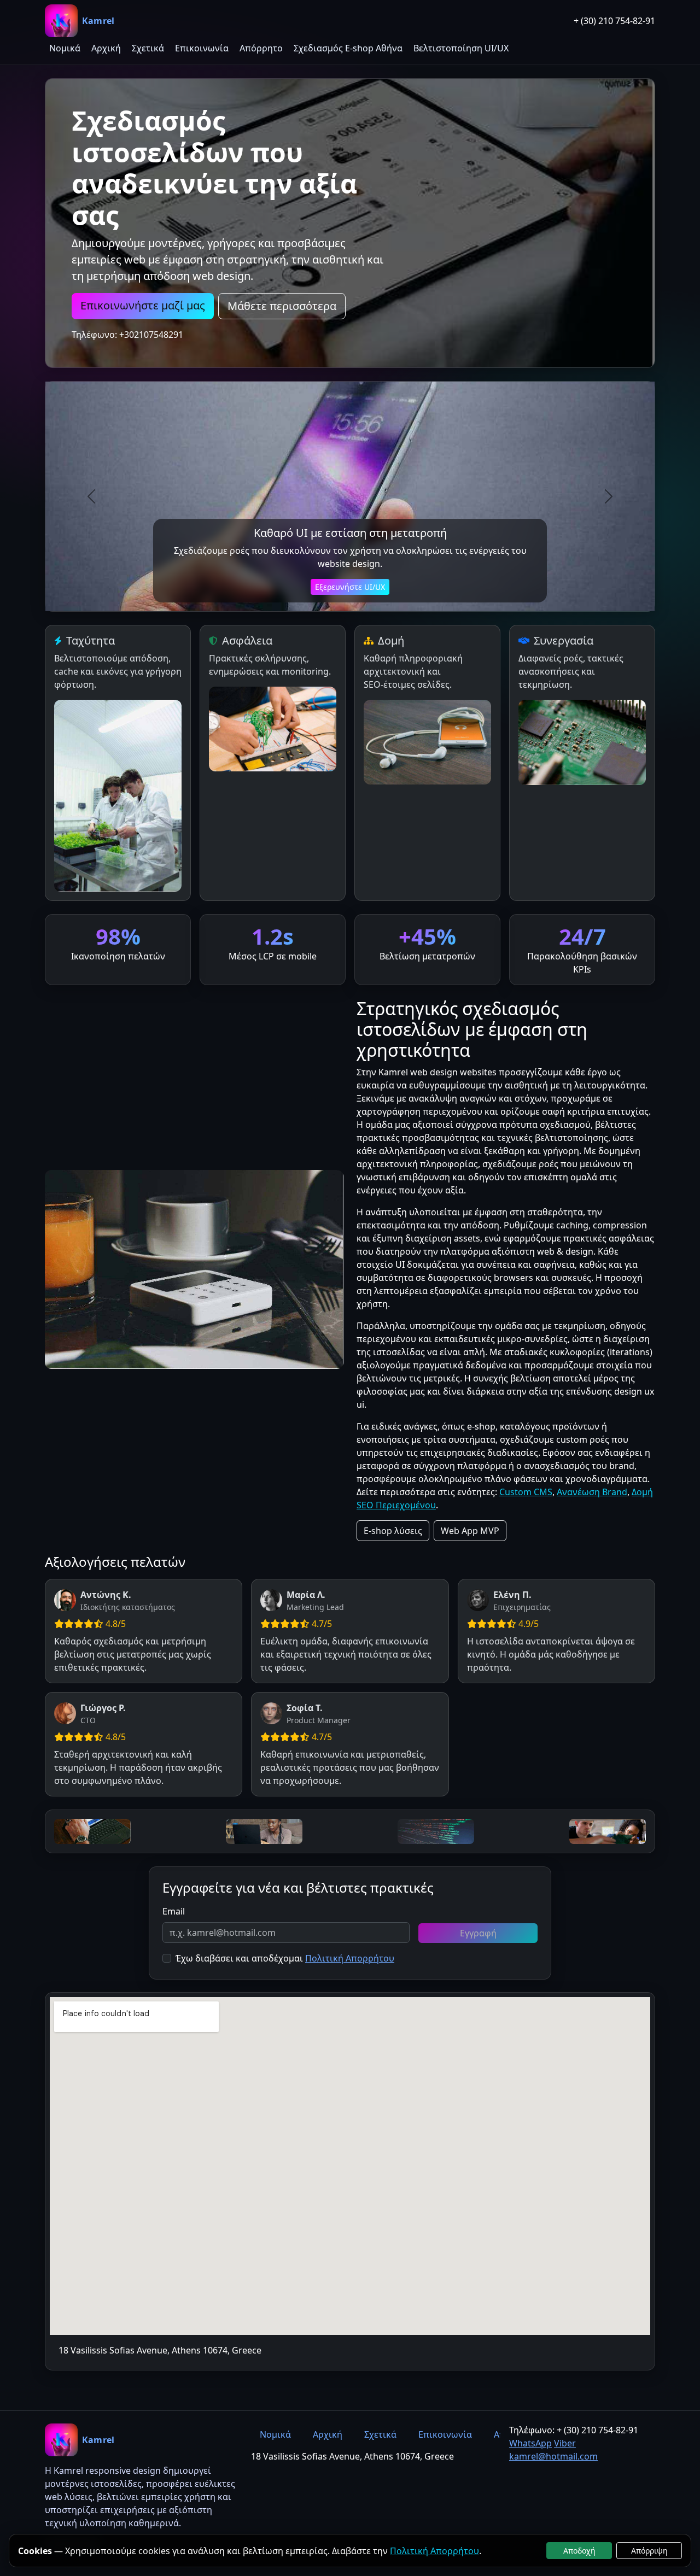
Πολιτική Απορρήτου (350, 1958)
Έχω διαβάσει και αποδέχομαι (239, 1958)
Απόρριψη (649, 2551)
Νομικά (65, 48)
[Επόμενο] (609, 496)
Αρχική (106, 48)
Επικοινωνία (202, 48)
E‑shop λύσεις (393, 1531)
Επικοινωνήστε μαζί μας (143, 305)
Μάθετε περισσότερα (282, 306)
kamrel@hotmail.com (553, 2456)
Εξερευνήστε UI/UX (350, 587)
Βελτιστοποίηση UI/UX (461, 48)
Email (174, 1911)
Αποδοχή (579, 2551)
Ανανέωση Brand (592, 1492)
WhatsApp (530, 2443)
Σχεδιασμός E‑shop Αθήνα (348, 48)
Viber (565, 2443)
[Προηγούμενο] (91, 496)
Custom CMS (526, 1492)
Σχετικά (148, 48)
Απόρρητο (261, 48)
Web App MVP (470, 1531)
